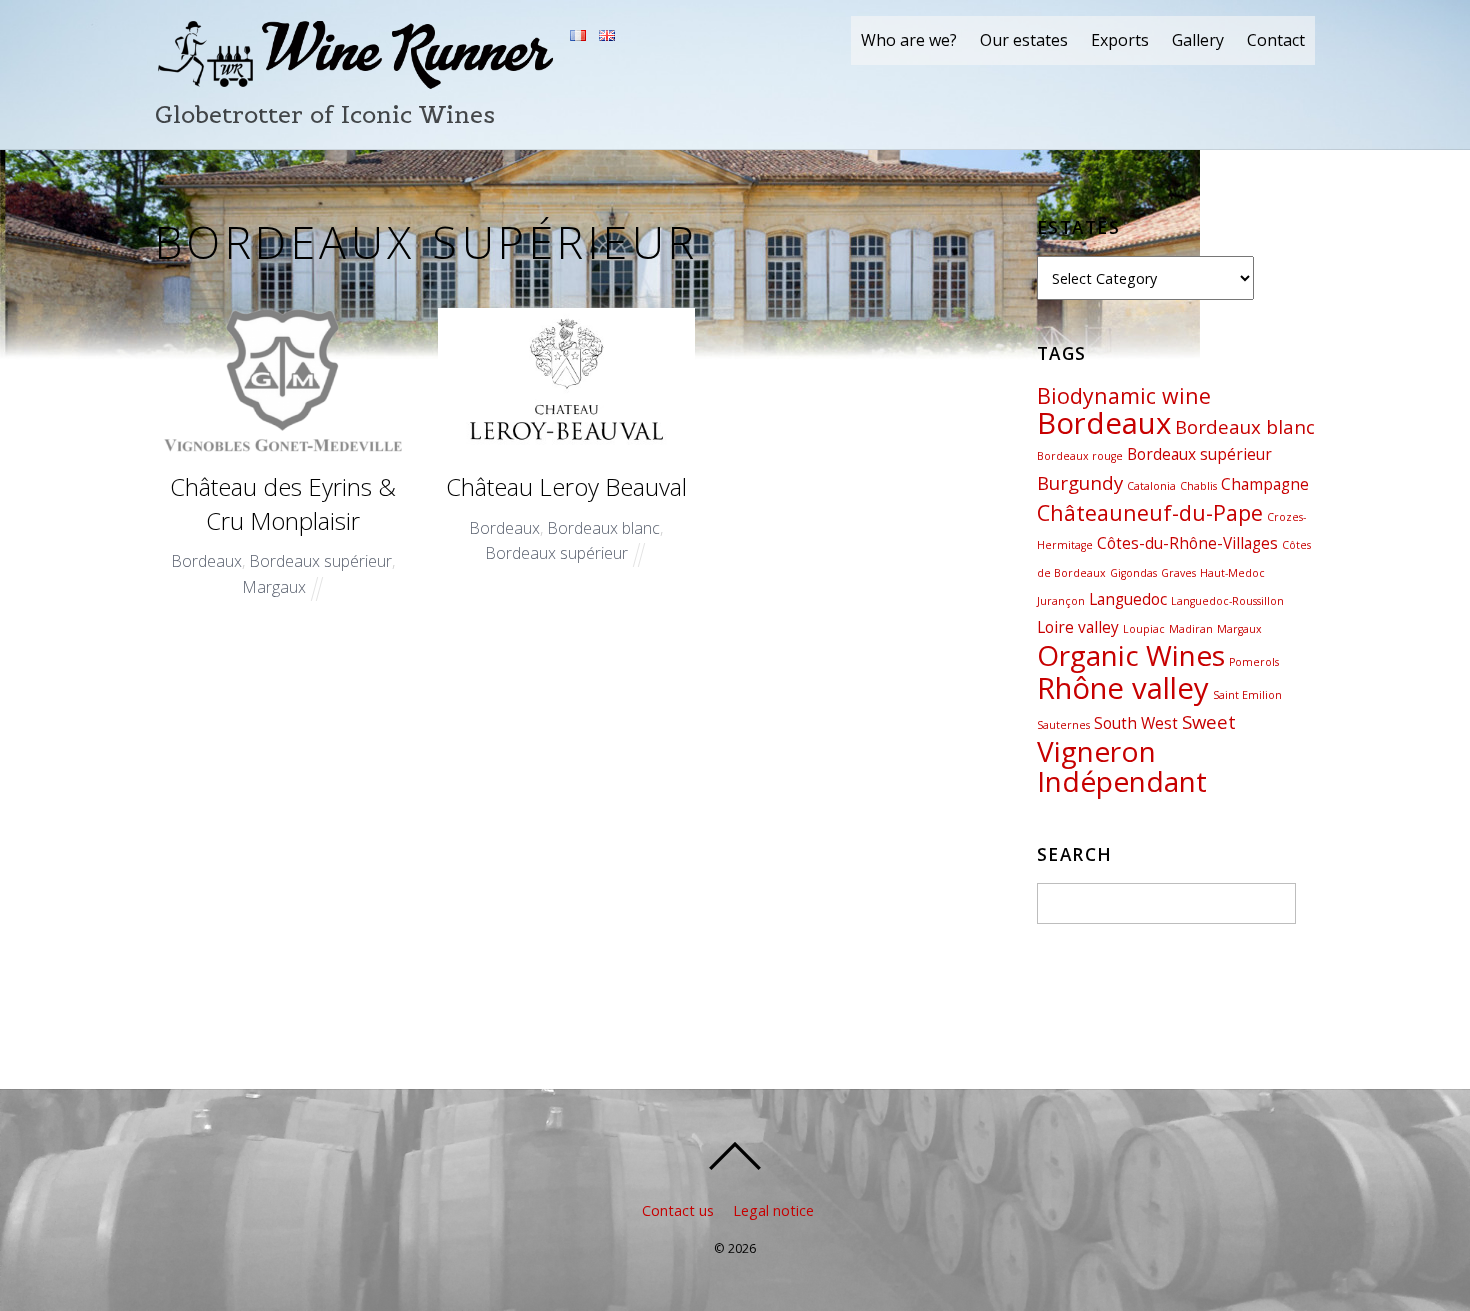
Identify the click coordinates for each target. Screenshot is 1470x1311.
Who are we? (909, 40)
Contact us (678, 1210)
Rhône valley (1123, 688)
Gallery (1198, 40)
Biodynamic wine (1124, 395)
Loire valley (1078, 627)
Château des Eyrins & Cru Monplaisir (283, 503)
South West (1136, 723)
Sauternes (1063, 725)
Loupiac (1144, 629)
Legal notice (773, 1210)
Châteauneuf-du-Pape (1150, 512)
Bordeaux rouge (1080, 456)
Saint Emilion (1247, 695)
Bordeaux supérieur (320, 561)
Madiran (1191, 629)
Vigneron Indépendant (1122, 766)
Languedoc (1128, 599)
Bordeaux (206, 561)
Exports (1120, 40)
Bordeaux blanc (603, 528)
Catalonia (1151, 486)
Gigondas (1133, 573)
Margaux (274, 587)
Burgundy (1080, 482)
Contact (1276, 40)
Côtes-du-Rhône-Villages (1187, 543)
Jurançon (1061, 601)
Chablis (1198, 486)
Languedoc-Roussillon (1227, 601)
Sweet (1209, 721)
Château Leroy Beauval (566, 486)
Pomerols (1254, 662)
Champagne (1265, 484)
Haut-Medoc (1232, 573)
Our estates (1024, 40)
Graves (1178, 573)
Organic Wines (1131, 655)
